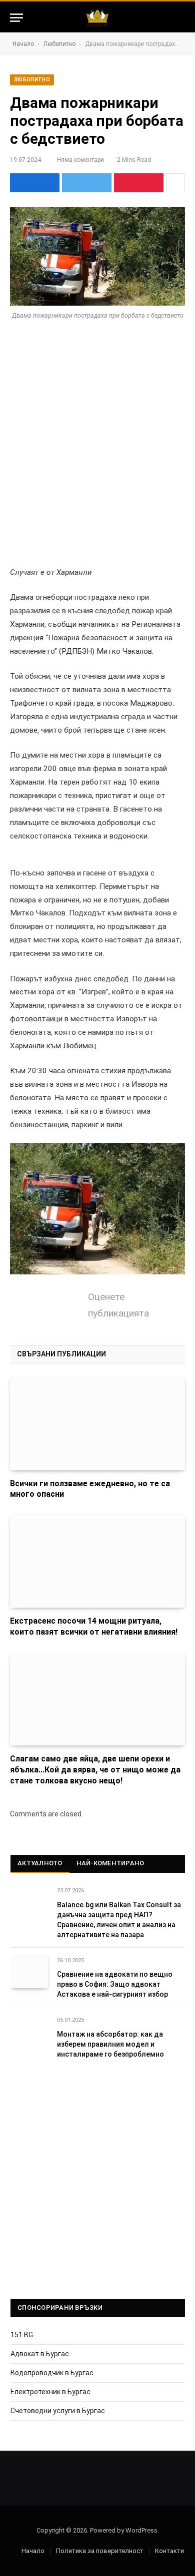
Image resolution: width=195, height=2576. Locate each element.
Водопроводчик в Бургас (52, 2373)
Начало (23, 44)
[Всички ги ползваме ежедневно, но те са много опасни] (97, 1424)
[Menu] (16, 18)
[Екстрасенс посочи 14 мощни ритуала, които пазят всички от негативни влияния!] (97, 1561)
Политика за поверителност (100, 2551)
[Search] (180, 18)
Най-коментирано (110, 1863)
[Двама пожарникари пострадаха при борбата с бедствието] (97, 256)
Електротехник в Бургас (50, 2392)
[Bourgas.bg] (97, 18)
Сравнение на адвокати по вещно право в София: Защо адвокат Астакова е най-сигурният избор (115, 1984)
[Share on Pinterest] (139, 183)
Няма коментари (80, 160)
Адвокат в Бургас (40, 2354)
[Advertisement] (97, 439)
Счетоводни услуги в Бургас (58, 2411)
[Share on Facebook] (35, 183)
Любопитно (59, 44)
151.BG (22, 2335)
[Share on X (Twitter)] (87, 183)
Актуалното (40, 1863)
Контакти (169, 2551)
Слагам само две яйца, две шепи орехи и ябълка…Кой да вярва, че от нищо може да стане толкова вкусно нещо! (95, 1770)
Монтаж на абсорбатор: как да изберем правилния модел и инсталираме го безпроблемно (110, 2044)
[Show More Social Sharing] (175, 183)
